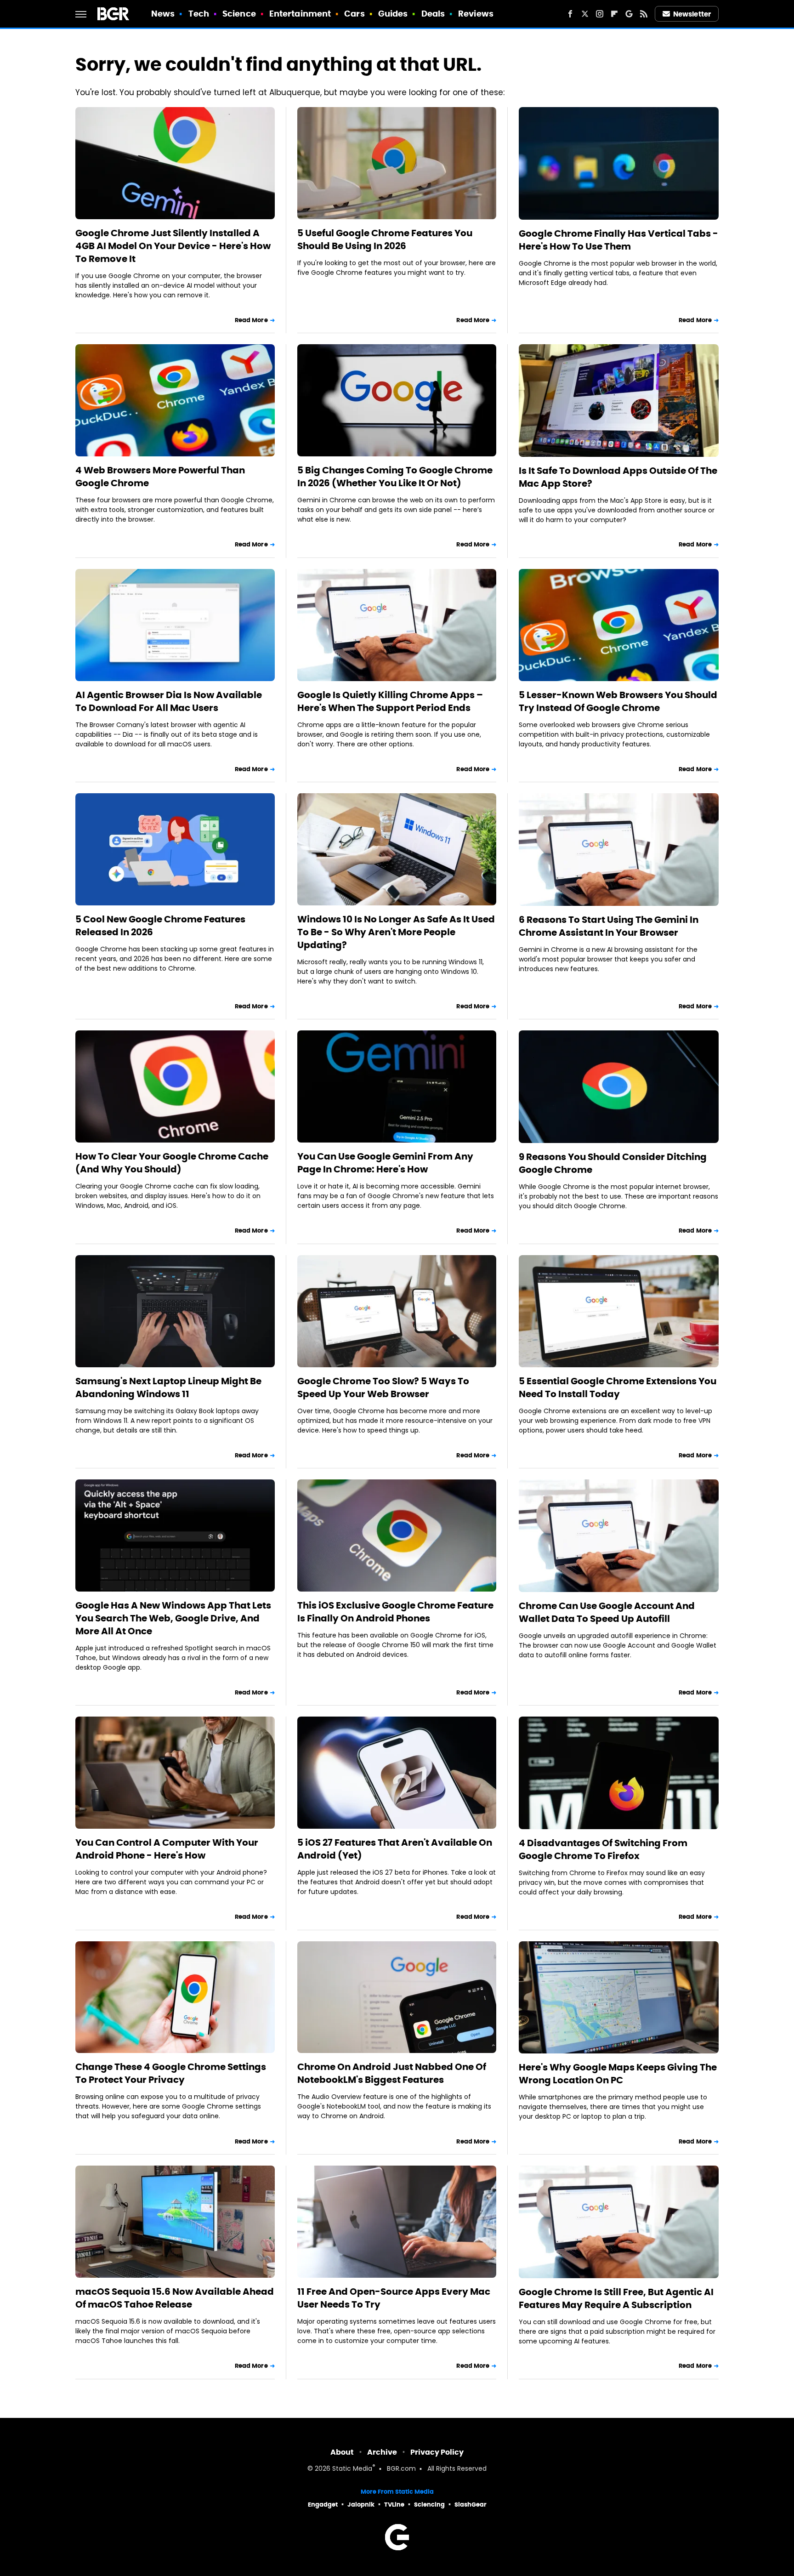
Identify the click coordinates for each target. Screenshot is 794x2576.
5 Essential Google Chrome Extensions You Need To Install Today (618, 1388)
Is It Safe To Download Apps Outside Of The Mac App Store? (618, 477)
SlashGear (471, 2505)
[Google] (629, 14)
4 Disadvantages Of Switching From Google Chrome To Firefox (603, 1849)
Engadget (323, 2505)
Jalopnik (361, 2505)
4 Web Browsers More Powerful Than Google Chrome (160, 477)
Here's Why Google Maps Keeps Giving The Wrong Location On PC (618, 2074)
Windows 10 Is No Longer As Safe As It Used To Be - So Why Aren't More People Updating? (396, 932)
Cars (354, 14)
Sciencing (429, 2505)
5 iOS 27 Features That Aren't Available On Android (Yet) (395, 1849)
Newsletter (692, 14)
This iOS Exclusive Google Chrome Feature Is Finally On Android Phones (395, 1612)
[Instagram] (600, 14)
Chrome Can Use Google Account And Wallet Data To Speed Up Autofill (607, 1612)
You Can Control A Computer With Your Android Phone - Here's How (167, 1849)
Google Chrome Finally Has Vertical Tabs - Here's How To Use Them (618, 240)
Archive (382, 2452)
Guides (393, 14)
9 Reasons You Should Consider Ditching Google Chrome (613, 1163)
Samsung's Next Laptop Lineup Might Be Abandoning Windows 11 (168, 1388)
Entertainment (300, 14)
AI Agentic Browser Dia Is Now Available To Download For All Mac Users (169, 701)
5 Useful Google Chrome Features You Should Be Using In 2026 (385, 239)
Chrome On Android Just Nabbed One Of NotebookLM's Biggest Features (392, 2073)
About (342, 2452)
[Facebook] (570, 14)
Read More (251, 320)
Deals (433, 14)
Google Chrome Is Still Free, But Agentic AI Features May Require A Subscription (616, 2298)
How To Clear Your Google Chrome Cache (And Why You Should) (172, 1163)
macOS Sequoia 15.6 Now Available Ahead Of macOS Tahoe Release (175, 2298)
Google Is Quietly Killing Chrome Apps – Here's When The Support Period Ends (390, 701)
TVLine (394, 2505)
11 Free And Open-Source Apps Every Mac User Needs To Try (394, 2298)
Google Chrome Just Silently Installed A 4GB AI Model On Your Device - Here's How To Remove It (173, 246)
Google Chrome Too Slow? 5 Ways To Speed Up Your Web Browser (383, 1388)
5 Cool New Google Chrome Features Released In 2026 (160, 926)
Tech (199, 14)
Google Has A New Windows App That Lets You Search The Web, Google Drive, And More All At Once (173, 1618)
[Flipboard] (614, 14)
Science (239, 14)
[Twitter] (585, 14)
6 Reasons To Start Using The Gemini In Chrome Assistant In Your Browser (609, 926)
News (163, 14)
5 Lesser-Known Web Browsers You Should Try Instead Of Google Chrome (618, 701)
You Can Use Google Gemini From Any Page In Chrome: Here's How (385, 1163)
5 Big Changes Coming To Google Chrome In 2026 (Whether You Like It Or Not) (395, 477)
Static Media (352, 2469)
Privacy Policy (437, 2452)
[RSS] (644, 14)
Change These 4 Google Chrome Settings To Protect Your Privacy (171, 2073)
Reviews (476, 14)
